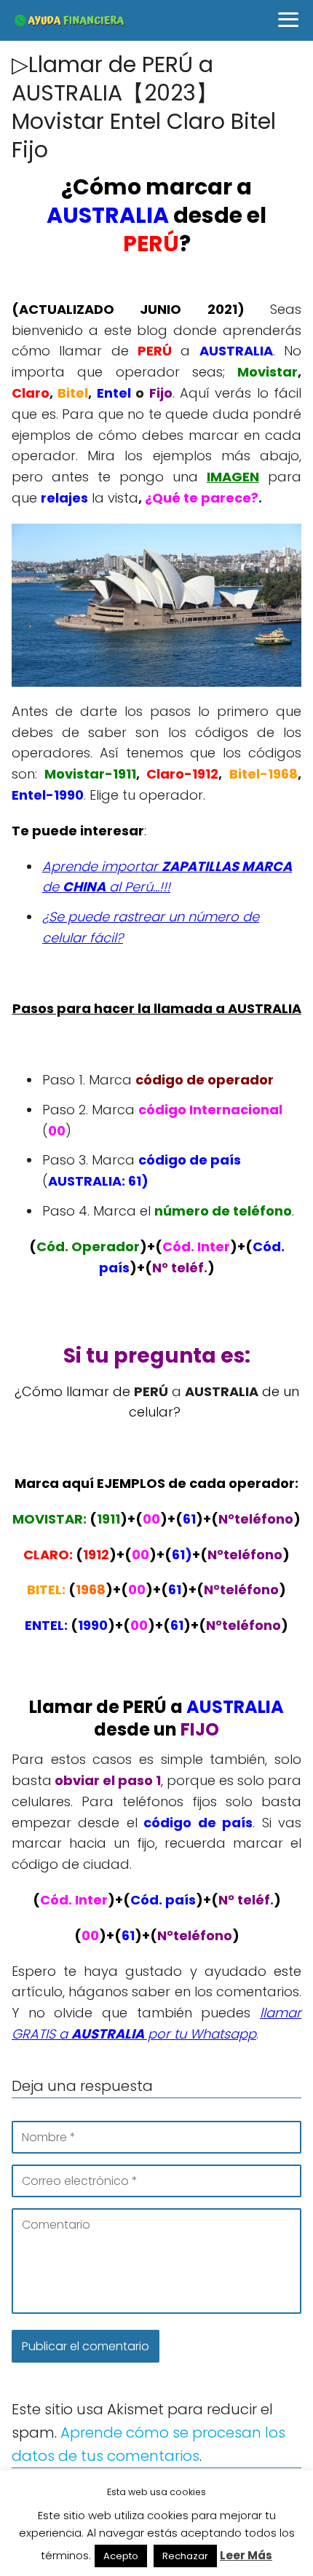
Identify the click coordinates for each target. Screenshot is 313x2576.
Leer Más (246, 2555)
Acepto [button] (121, 2556)
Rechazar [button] (185, 2556)
